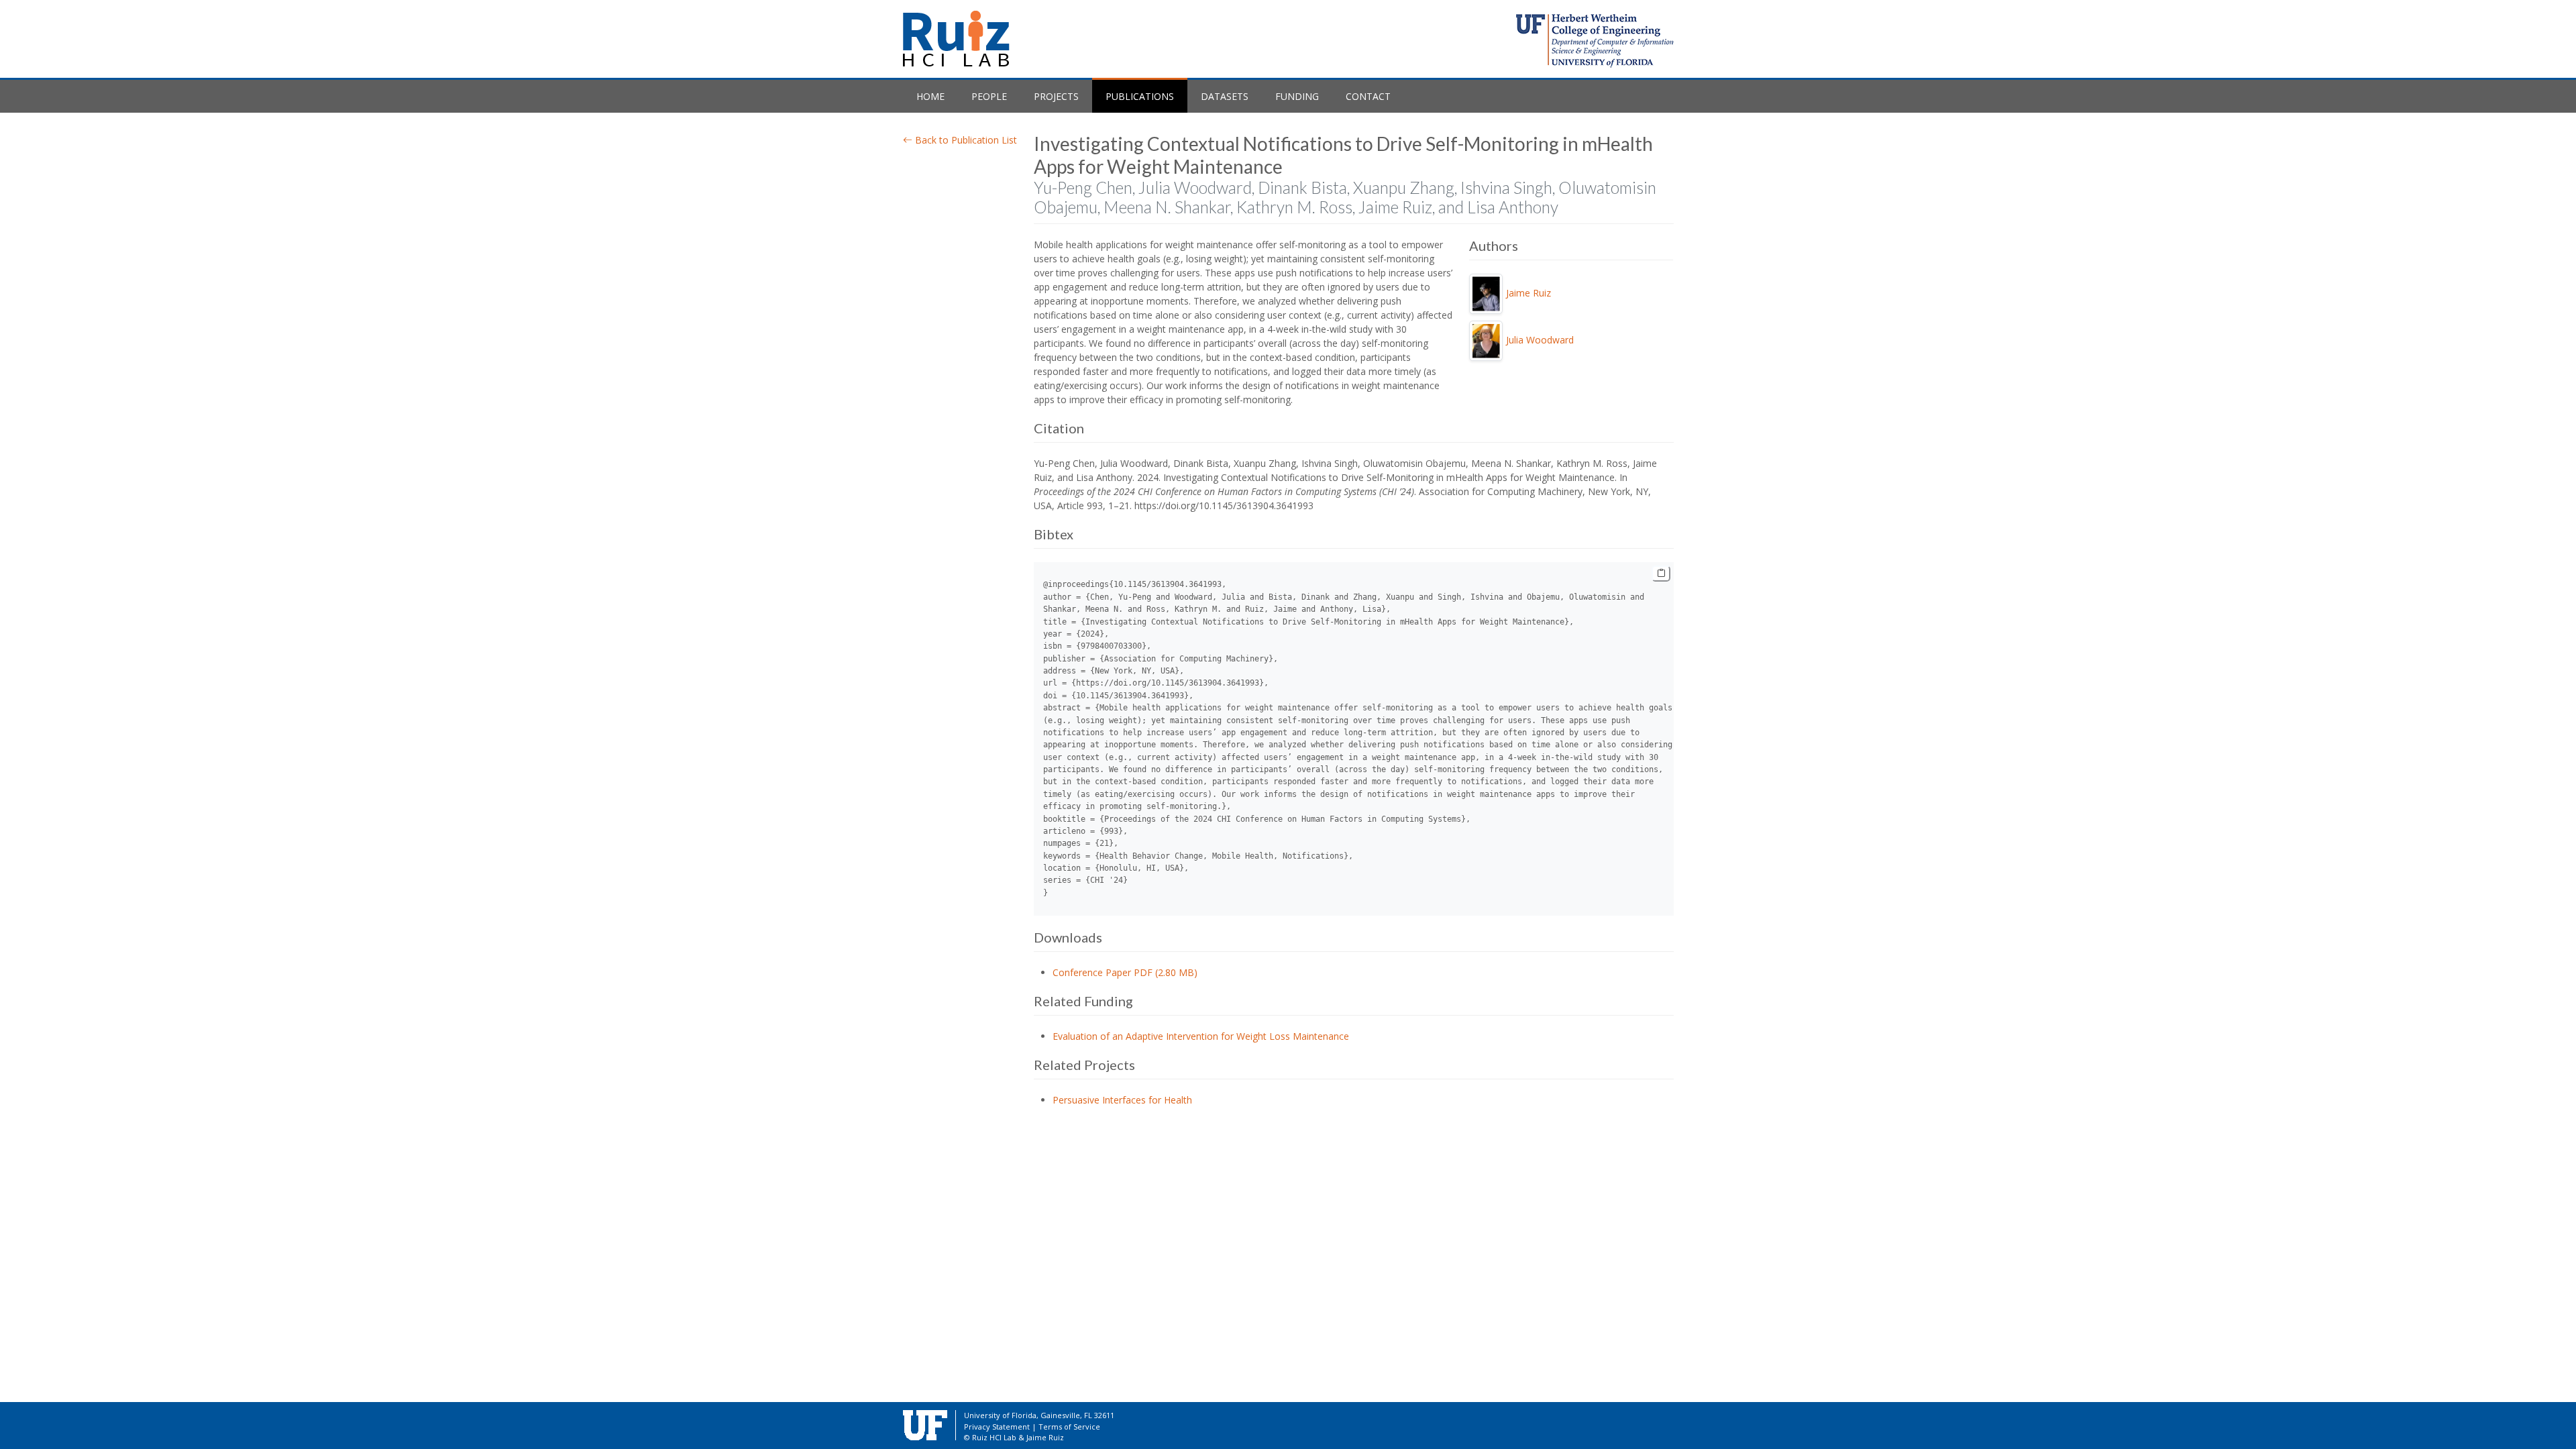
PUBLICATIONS (1146, 96)
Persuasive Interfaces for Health (1122, 1100)
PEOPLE (989, 96)
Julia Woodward (1540, 340)
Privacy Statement (997, 1427)
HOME (930, 96)
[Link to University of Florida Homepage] (925, 1424)
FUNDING (1297, 96)
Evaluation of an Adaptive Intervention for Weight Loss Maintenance (1201, 1036)
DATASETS (1225, 96)
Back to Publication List (965, 140)
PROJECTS (1056, 96)
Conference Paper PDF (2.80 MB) (1125, 972)
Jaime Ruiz (1528, 293)
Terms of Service (1069, 1427)
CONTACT (1368, 96)
